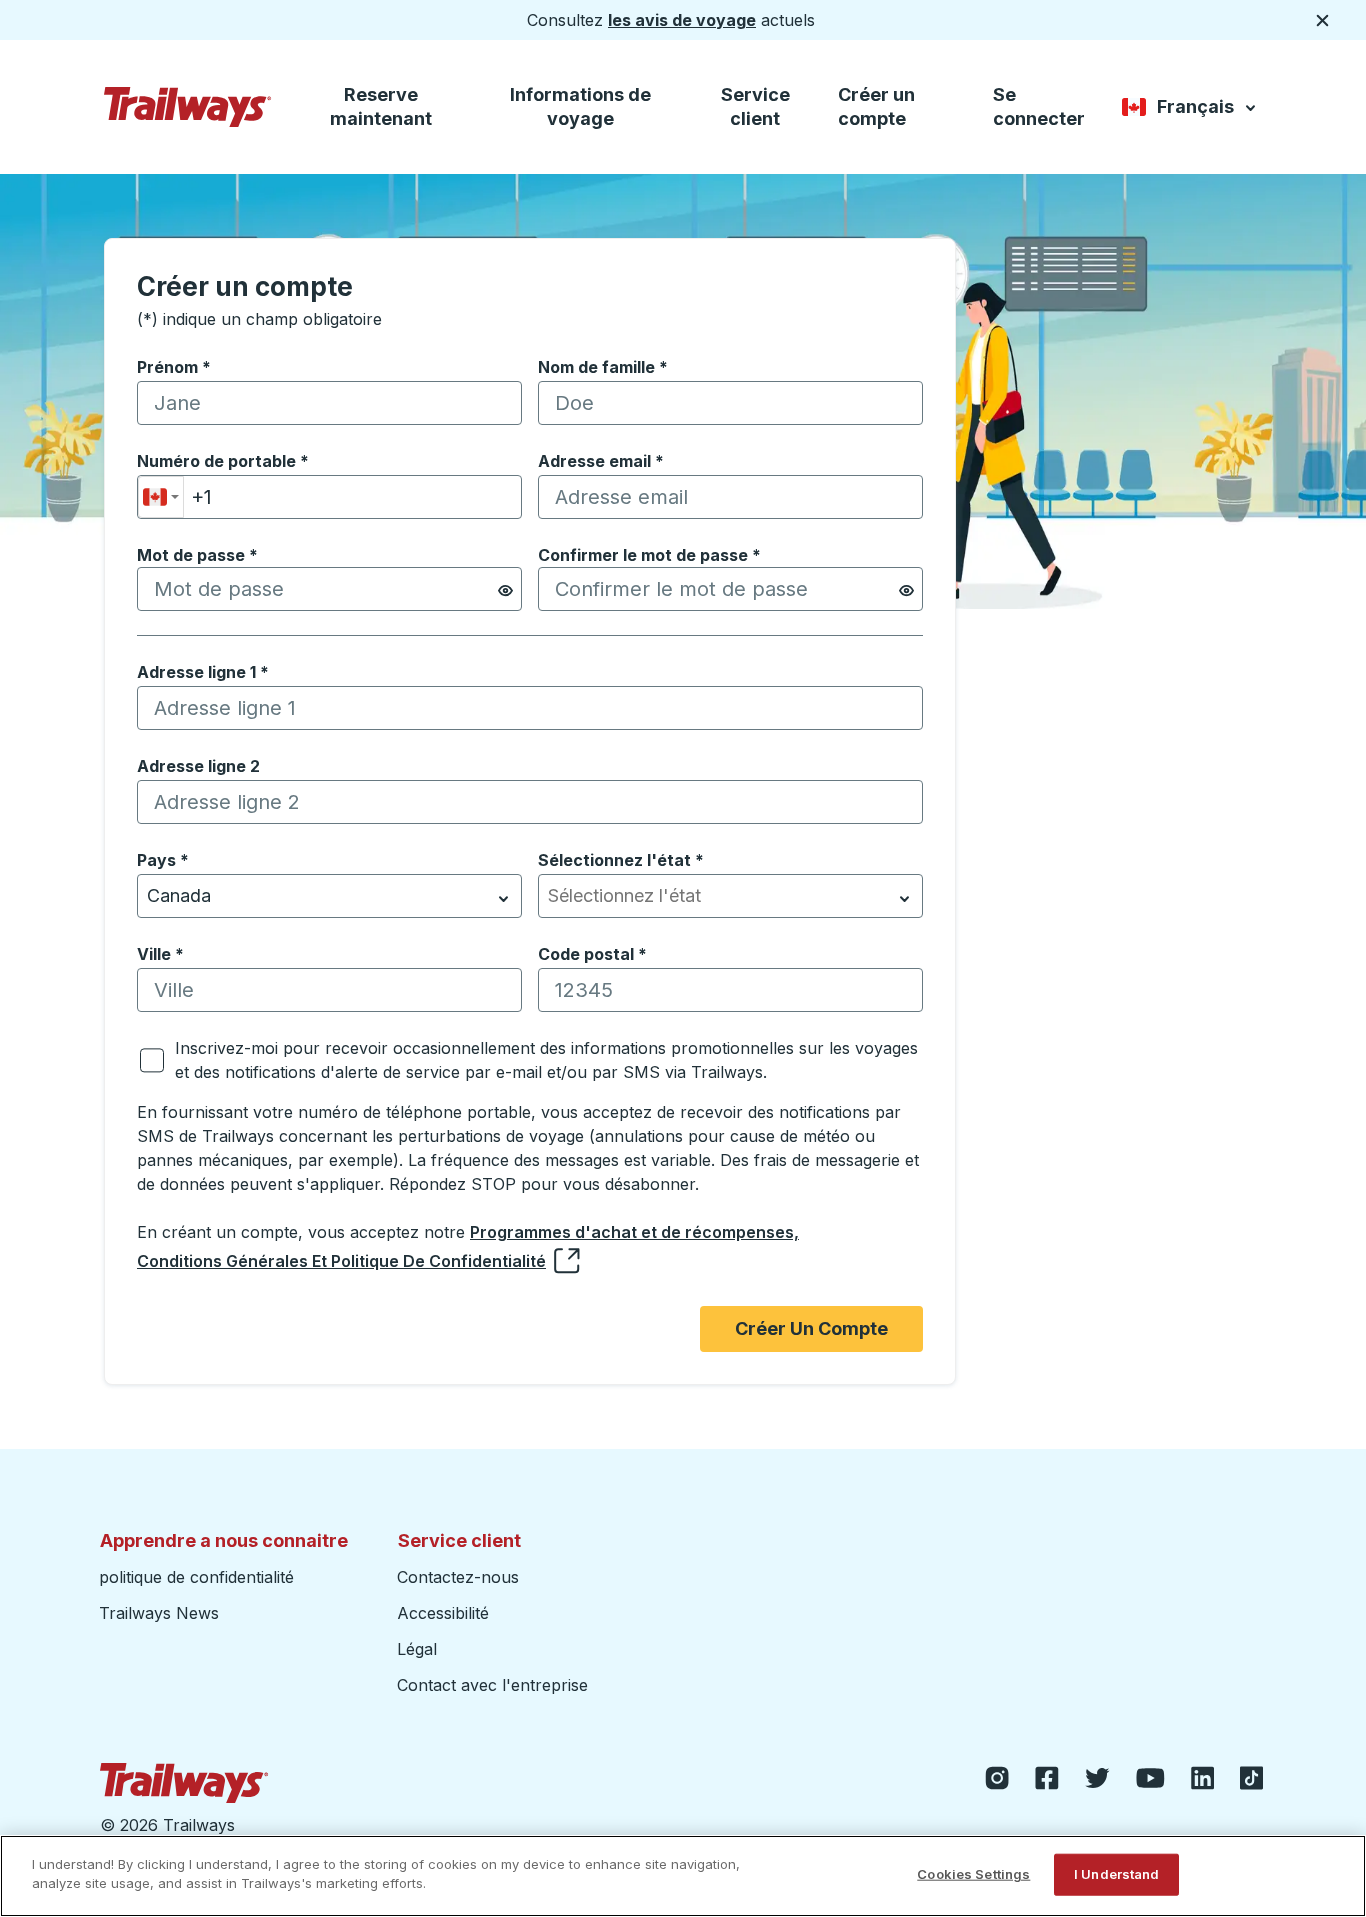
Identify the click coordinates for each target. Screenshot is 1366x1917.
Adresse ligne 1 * (203, 672)
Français (1190, 110)
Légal (417, 1649)
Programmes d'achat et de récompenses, (634, 1232)
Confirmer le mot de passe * (649, 555)
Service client (755, 106)
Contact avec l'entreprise (492, 1685)
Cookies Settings (973, 1874)
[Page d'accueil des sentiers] (188, 107)
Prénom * (174, 367)
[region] (683, 1876)
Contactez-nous (458, 1577)
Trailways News (159, 1613)
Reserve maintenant (381, 106)
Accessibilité (443, 1613)
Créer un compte (876, 106)
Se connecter (1039, 106)
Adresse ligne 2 (198, 766)
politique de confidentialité (196, 1577)
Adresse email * (601, 461)
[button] (505, 590)
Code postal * (592, 954)
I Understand (1117, 1874)
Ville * (160, 954)
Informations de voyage (580, 106)
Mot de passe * (197, 555)
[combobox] (161, 497)
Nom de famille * (603, 367)
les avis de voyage (682, 20)
